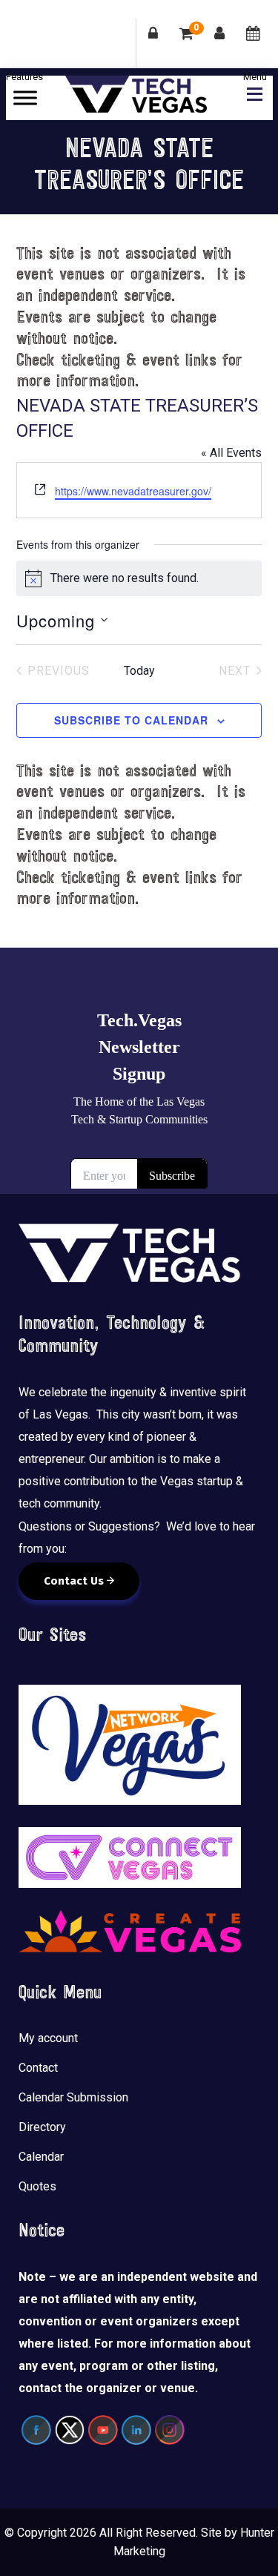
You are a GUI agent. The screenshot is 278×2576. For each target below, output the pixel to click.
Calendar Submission (73, 2097)
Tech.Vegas (136, 94)
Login (153, 43)
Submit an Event (253, 43)
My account (48, 2038)
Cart (196, 29)
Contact (38, 2068)
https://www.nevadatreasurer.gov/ (133, 491)
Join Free (220, 43)
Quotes (37, 2186)
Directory (42, 2127)
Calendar (41, 2157)
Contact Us (75, 1581)
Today (139, 671)
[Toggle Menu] (25, 98)
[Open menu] (251, 92)
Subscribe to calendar (131, 720)
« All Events (231, 453)
